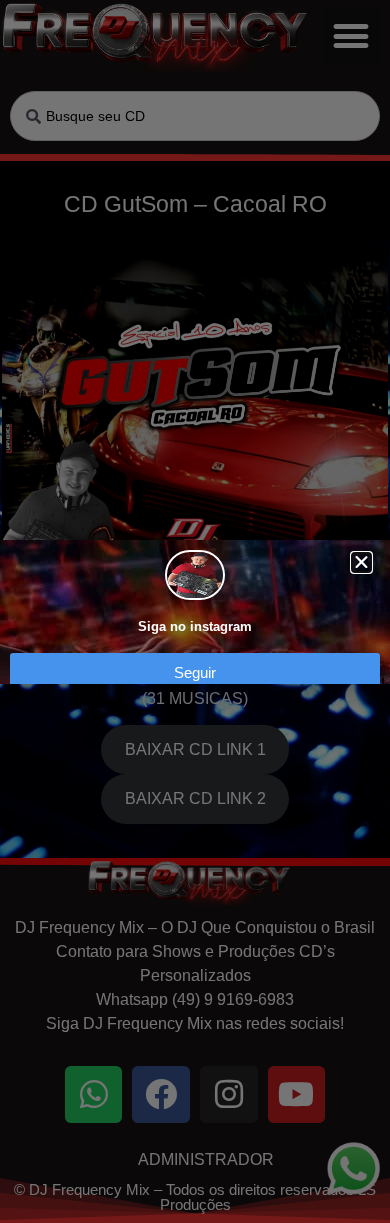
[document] (195, 611)
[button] (361, 562)
